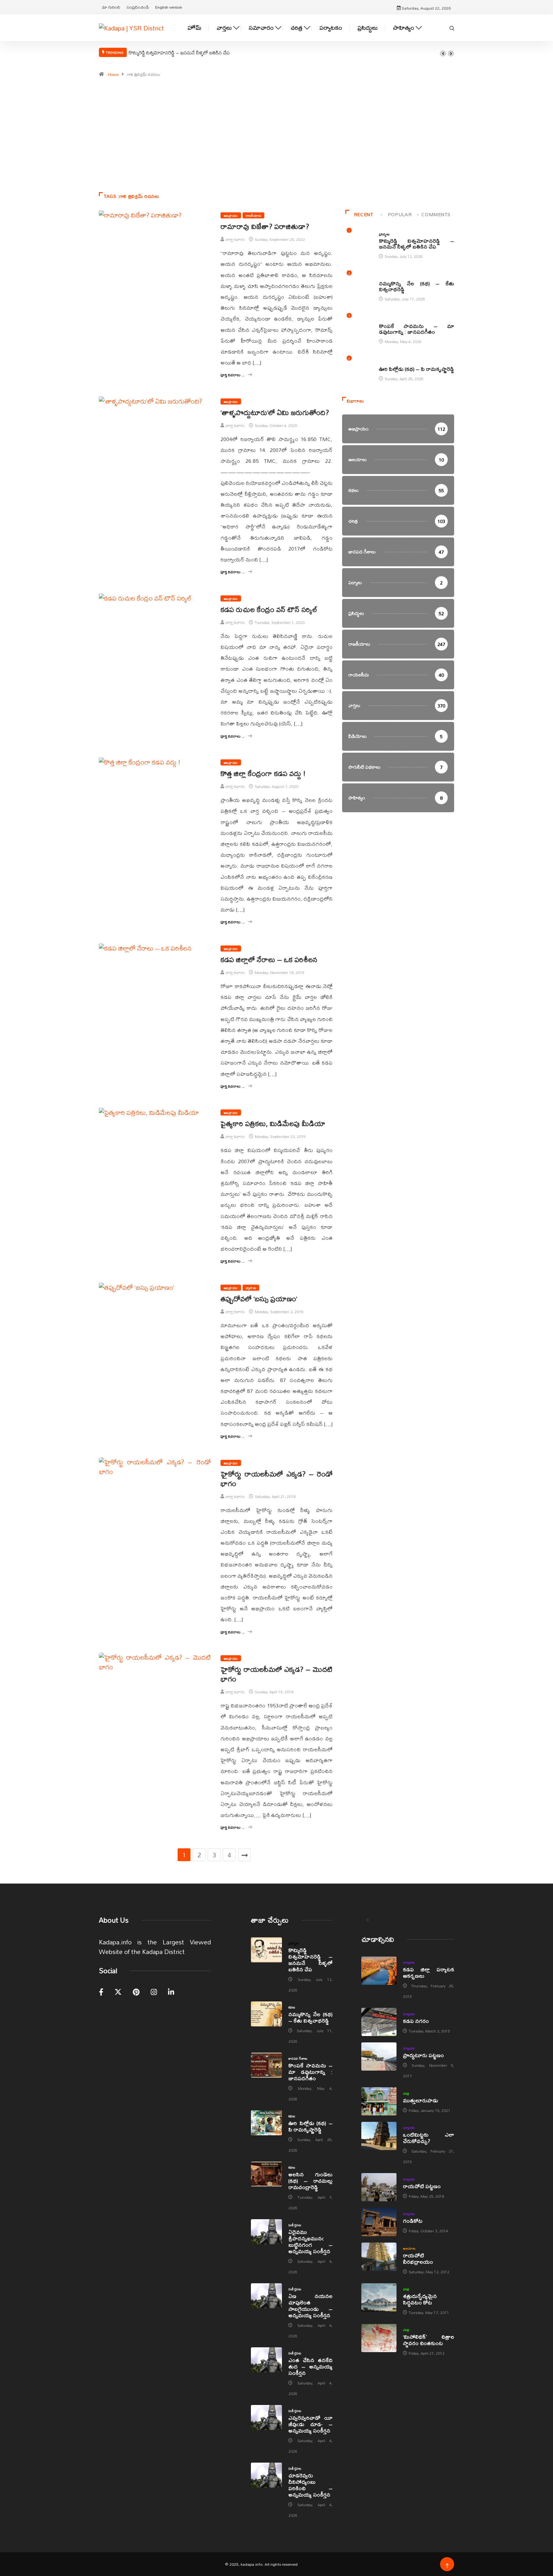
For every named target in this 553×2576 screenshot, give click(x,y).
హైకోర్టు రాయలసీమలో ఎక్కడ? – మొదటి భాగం (276, 1674)
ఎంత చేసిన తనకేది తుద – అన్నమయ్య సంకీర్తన (310, 2366)
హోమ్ (194, 28)
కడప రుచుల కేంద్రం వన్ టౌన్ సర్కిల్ (269, 609)
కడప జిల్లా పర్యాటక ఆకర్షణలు (429, 1972)
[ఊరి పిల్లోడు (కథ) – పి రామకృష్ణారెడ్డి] (266, 2123)
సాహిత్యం (404, 28)
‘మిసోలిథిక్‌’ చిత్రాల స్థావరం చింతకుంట (429, 2340)
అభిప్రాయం (231, 215)
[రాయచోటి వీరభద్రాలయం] (379, 2257)
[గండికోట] (379, 2222)
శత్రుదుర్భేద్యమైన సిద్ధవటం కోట (420, 2299)
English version (169, 7)
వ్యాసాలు (251, 1288)
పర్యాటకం (331, 28)
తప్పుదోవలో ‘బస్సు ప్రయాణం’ (259, 1299)
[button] (443, 53)
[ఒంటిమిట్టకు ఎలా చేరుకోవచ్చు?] (379, 2136)
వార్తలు (224, 28)
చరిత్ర (297, 28)
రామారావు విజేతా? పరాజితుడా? (265, 226)
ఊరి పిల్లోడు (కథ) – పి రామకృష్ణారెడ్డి (417, 369)
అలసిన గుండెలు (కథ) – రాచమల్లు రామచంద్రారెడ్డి (310, 2181)
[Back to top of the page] (447, 2566)
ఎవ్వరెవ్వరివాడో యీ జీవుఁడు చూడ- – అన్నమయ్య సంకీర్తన (310, 2424)
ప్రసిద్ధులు (368, 28)
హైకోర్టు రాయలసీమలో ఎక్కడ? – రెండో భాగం (276, 1479)
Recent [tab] (364, 214)
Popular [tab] (400, 214)
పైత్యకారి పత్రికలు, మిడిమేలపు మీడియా (273, 1124)
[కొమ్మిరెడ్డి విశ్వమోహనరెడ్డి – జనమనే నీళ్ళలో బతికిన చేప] (266, 1950)
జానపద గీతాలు (389, 319)
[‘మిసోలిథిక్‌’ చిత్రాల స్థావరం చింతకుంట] (379, 2338)
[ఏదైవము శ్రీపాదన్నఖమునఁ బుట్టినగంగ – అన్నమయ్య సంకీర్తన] (266, 2232)
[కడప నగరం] (379, 2022)
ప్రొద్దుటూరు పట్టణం (423, 2055)
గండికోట (413, 2221)
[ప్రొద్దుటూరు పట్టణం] (379, 2057)
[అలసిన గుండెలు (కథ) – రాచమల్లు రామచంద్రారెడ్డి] (266, 2174)
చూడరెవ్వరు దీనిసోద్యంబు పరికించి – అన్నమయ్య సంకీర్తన (310, 2485)
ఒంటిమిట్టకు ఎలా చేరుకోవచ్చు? (429, 2138)
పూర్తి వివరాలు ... (232, 375)
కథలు (382, 277)
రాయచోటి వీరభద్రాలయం (418, 2258)
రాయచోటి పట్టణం (422, 2186)
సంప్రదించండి (138, 7)
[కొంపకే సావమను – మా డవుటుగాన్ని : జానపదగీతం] (266, 2065)
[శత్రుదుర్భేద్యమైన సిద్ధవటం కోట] (379, 2297)
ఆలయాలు (409, 2248)
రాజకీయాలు (253, 215)
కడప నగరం (416, 2021)
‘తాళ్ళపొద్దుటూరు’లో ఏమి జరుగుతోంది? (275, 413)
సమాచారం (261, 28)
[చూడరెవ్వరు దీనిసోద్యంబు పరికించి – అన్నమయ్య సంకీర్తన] (266, 2475)
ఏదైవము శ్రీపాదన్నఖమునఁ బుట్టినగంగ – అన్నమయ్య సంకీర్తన (310, 2241)
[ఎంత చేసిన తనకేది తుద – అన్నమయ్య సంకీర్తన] (266, 2360)
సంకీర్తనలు (295, 2225)
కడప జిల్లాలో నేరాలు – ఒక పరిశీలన (269, 960)
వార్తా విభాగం (235, 239)
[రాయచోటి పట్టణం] (379, 2187)
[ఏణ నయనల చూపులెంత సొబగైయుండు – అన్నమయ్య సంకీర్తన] (266, 2296)
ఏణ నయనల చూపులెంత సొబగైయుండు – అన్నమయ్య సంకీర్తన (310, 2306)
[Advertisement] (276, 138)
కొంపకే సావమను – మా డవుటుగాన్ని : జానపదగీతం (417, 329)
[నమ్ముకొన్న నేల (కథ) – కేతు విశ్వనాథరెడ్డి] (266, 2014)
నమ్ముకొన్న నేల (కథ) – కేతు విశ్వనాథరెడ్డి (417, 286)
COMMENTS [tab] (436, 214)
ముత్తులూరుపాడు (421, 2100)
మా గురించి (111, 7)
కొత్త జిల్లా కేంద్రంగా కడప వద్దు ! (263, 773)
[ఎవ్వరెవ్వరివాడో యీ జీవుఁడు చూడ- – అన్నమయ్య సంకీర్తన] (266, 2417)
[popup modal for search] (452, 28)
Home (113, 74)
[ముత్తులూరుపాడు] (379, 2101)
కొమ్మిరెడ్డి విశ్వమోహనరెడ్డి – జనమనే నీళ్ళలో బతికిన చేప (179, 53)
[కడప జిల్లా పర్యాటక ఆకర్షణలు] (379, 1971)
